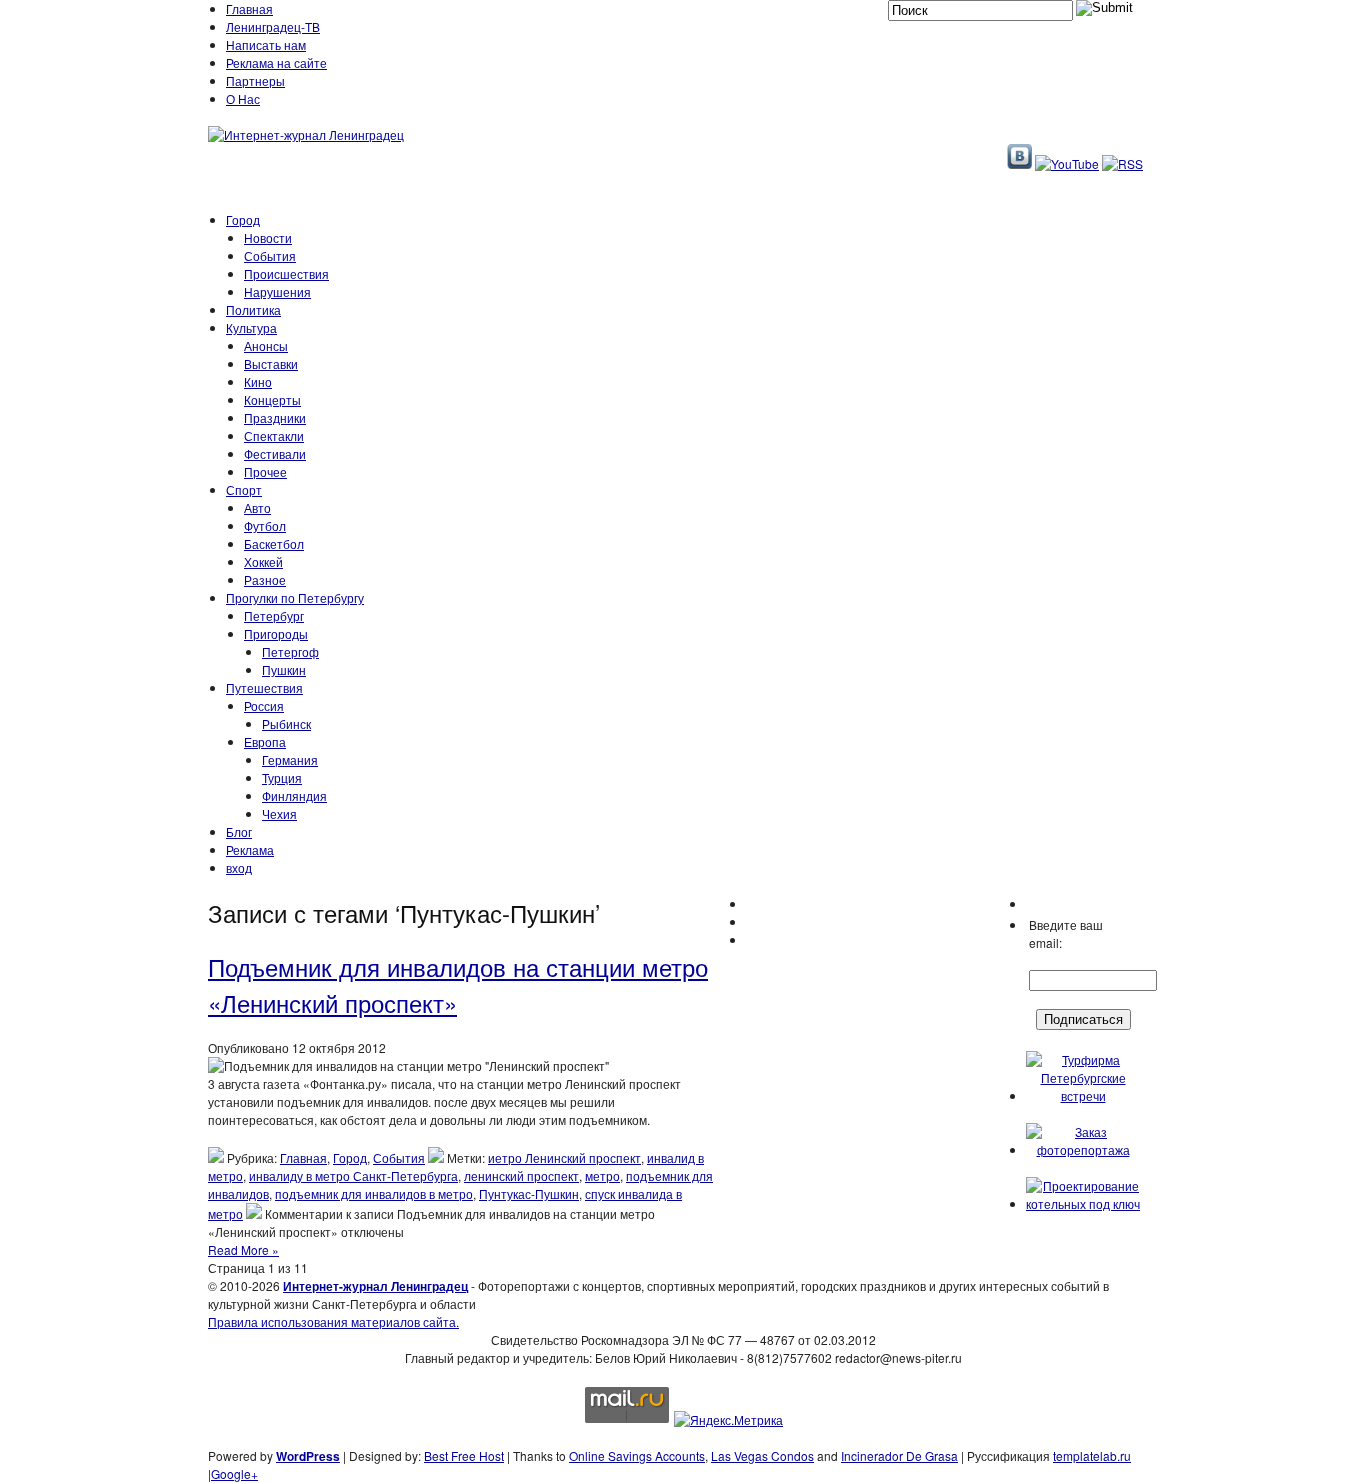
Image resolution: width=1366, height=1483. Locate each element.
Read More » (243, 1249)
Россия (264, 705)
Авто (257, 507)
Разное (265, 579)
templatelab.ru (1092, 1455)
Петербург (274, 615)
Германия (290, 759)
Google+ (234, 1473)
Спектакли (274, 435)
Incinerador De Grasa (899, 1455)
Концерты (272, 399)
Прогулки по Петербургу (295, 597)
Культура (251, 327)
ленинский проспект (521, 1175)
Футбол (265, 525)
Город (243, 219)
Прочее (265, 471)
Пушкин (284, 669)
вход (239, 867)
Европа (265, 741)
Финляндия (294, 795)
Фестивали (275, 453)
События (270, 255)
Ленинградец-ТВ (273, 26)
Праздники (275, 417)
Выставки (271, 363)
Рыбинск (286, 723)
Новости (268, 237)
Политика (253, 309)
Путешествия (264, 687)
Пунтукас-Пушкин (529, 1193)
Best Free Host (464, 1455)
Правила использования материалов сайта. (333, 1321)
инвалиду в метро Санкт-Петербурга (353, 1175)
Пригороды (276, 633)
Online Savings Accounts (637, 1455)
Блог (239, 831)
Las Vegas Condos (762, 1455)
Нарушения (277, 291)
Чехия (279, 813)
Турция (282, 777)
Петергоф (290, 651)
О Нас (243, 98)
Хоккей (263, 561)
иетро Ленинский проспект (564, 1157)
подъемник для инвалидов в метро (374, 1193)
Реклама (250, 849)
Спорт (244, 489)
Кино (258, 381)
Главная (249, 8)
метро (602, 1175)
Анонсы (266, 345)
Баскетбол (274, 543)
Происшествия (286, 273)
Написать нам (266, 44)
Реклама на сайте (276, 62)
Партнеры (255, 80)
